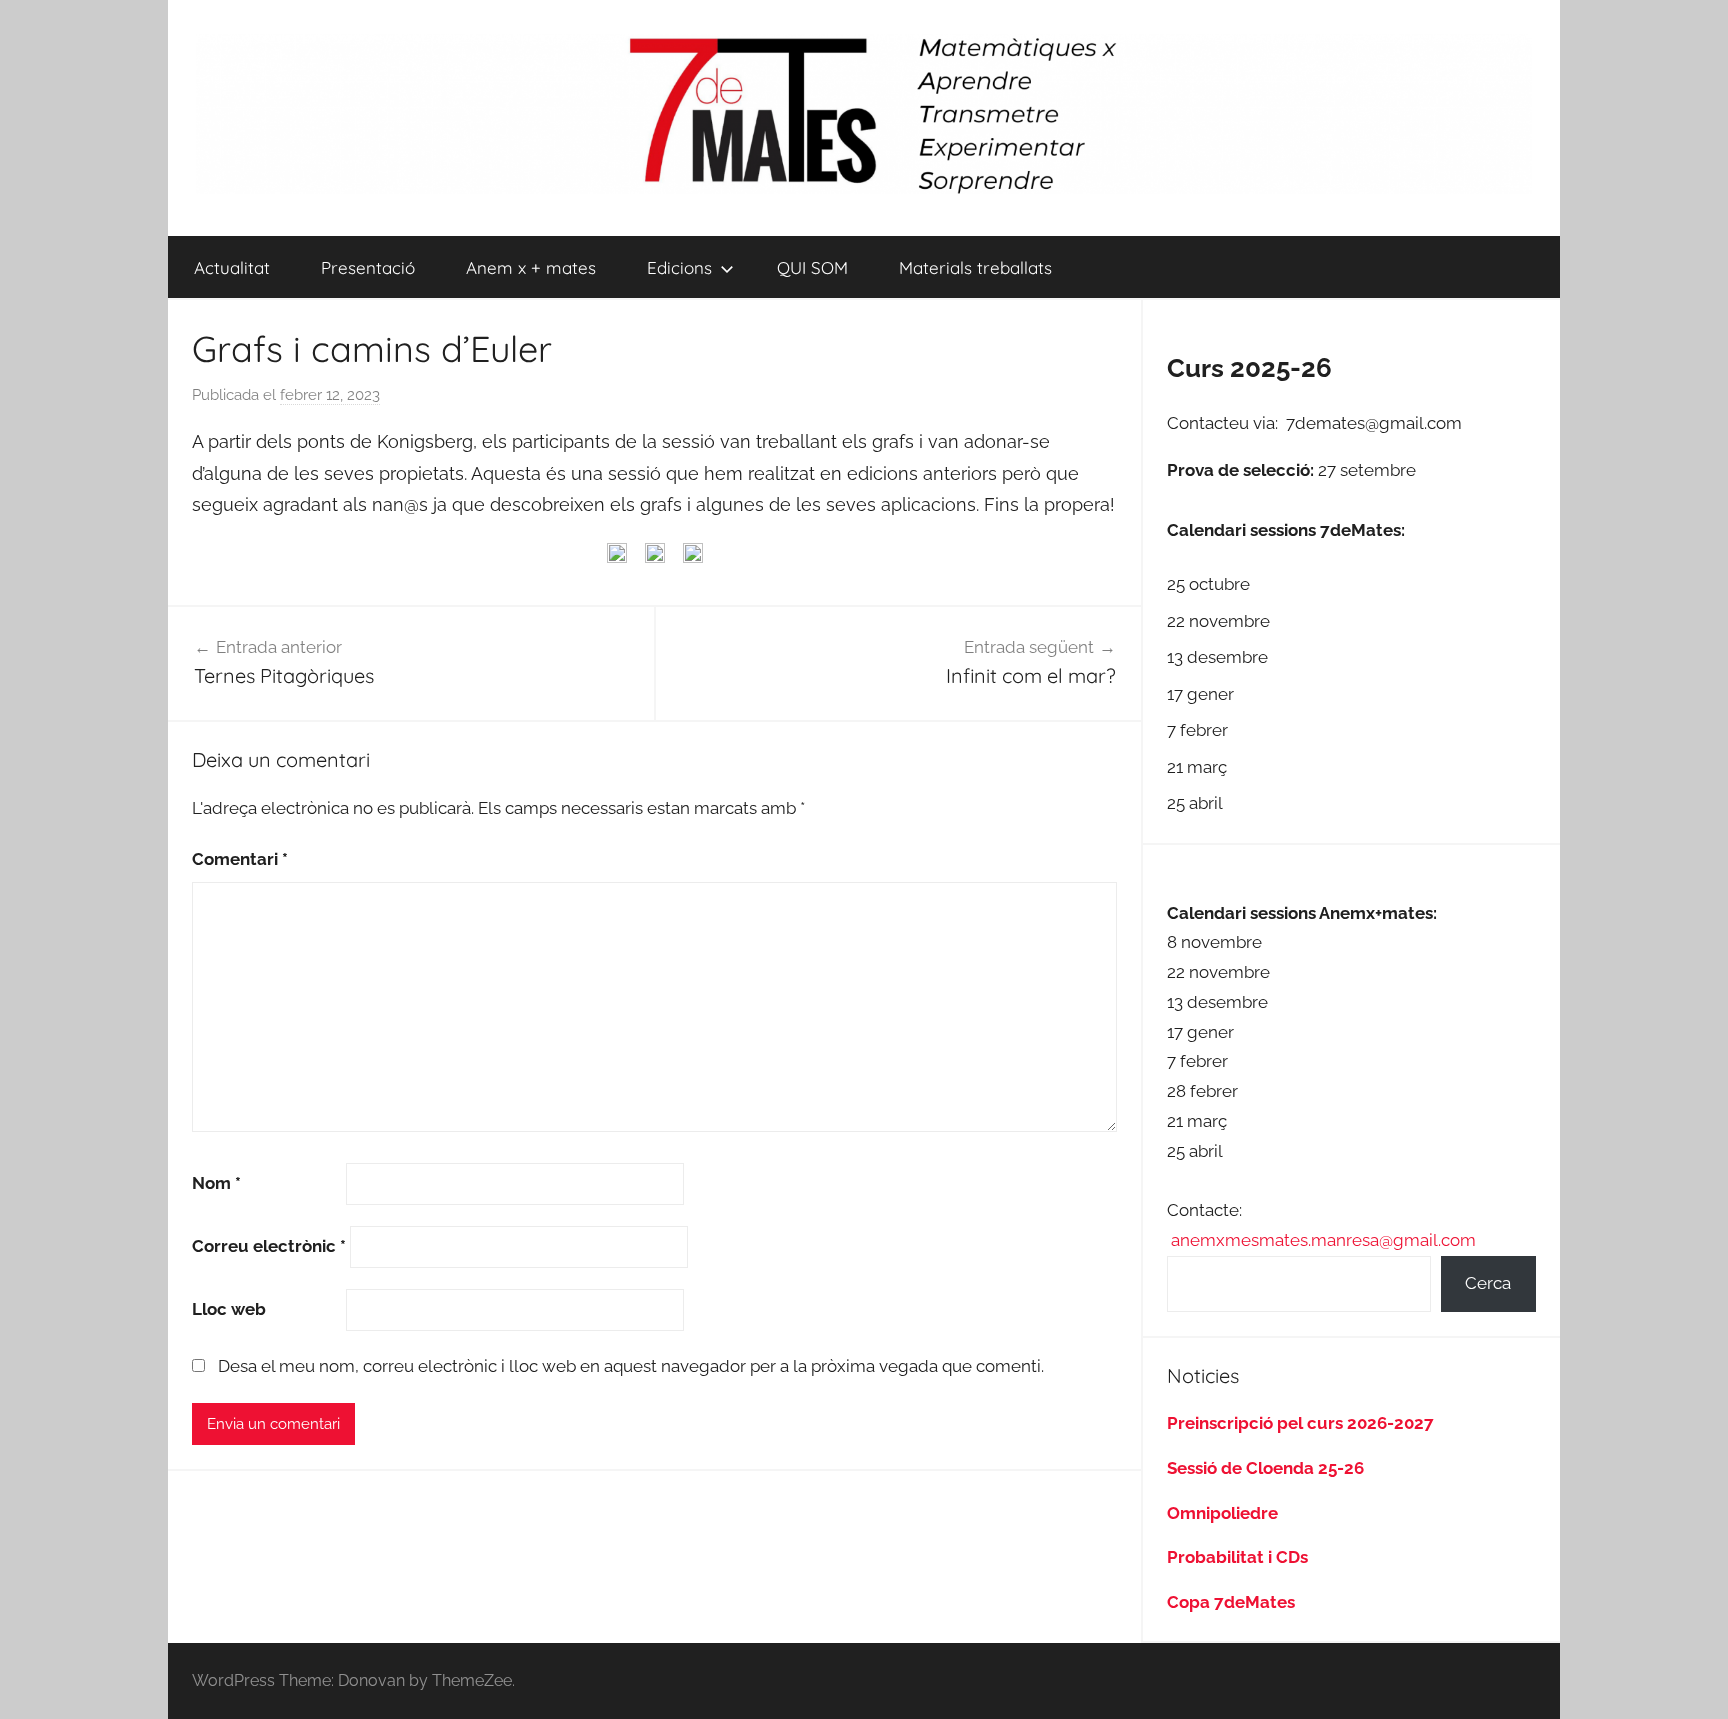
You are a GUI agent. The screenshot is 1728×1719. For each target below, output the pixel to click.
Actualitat (232, 267)
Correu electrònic (269, 1246)
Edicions (679, 267)
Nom (216, 1183)
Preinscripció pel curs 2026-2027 (1300, 1423)
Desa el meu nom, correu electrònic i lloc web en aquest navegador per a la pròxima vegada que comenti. (631, 1366)
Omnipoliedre (1222, 1513)
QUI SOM (812, 267)
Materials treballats (975, 267)
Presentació (368, 267)
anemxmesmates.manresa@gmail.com (1323, 1240)
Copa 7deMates (1231, 1602)
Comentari (240, 859)
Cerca (1488, 1283)
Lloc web (229, 1309)
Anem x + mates (531, 267)
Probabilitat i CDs (1237, 1557)
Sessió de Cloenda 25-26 (1265, 1468)
